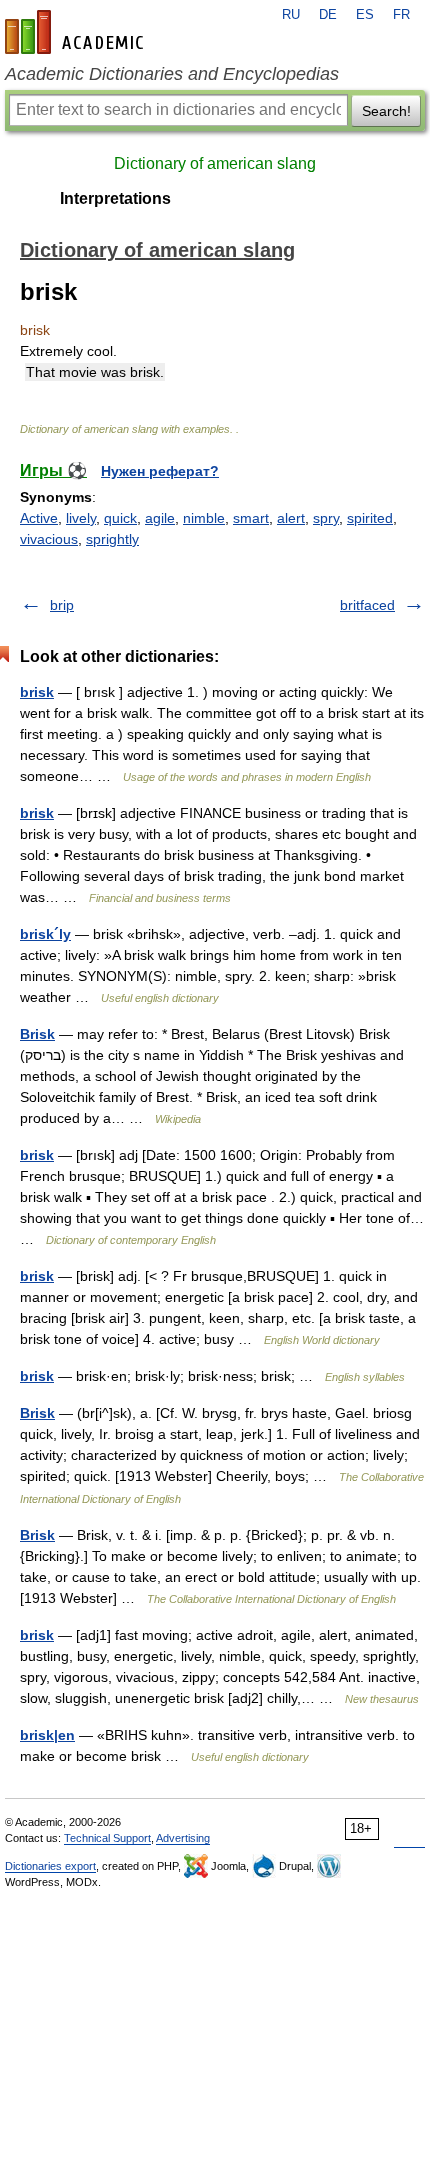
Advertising (183, 1838)
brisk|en (47, 1735)
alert (291, 518)
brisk (37, 692)
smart (251, 518)
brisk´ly (45, 934)
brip (62, 605)
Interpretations (115, 198)
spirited (370, 518)
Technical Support (107, 1838)
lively (81, 518)
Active (39, 518)
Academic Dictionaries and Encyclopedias (172, 74)
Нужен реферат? (160, 471)
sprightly (112, 539)
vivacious (49, 539)
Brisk (37, 1034)
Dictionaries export (50, 1866)
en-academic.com (77, 32)
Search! (386, 111)
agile (160, 518)
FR (401, 15)
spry (326, 518)
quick (120, 518)
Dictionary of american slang (215, 163)
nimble (204, 518)
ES (365, 15)
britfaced (367, 605)
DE (328, 15)
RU (291, 15)
